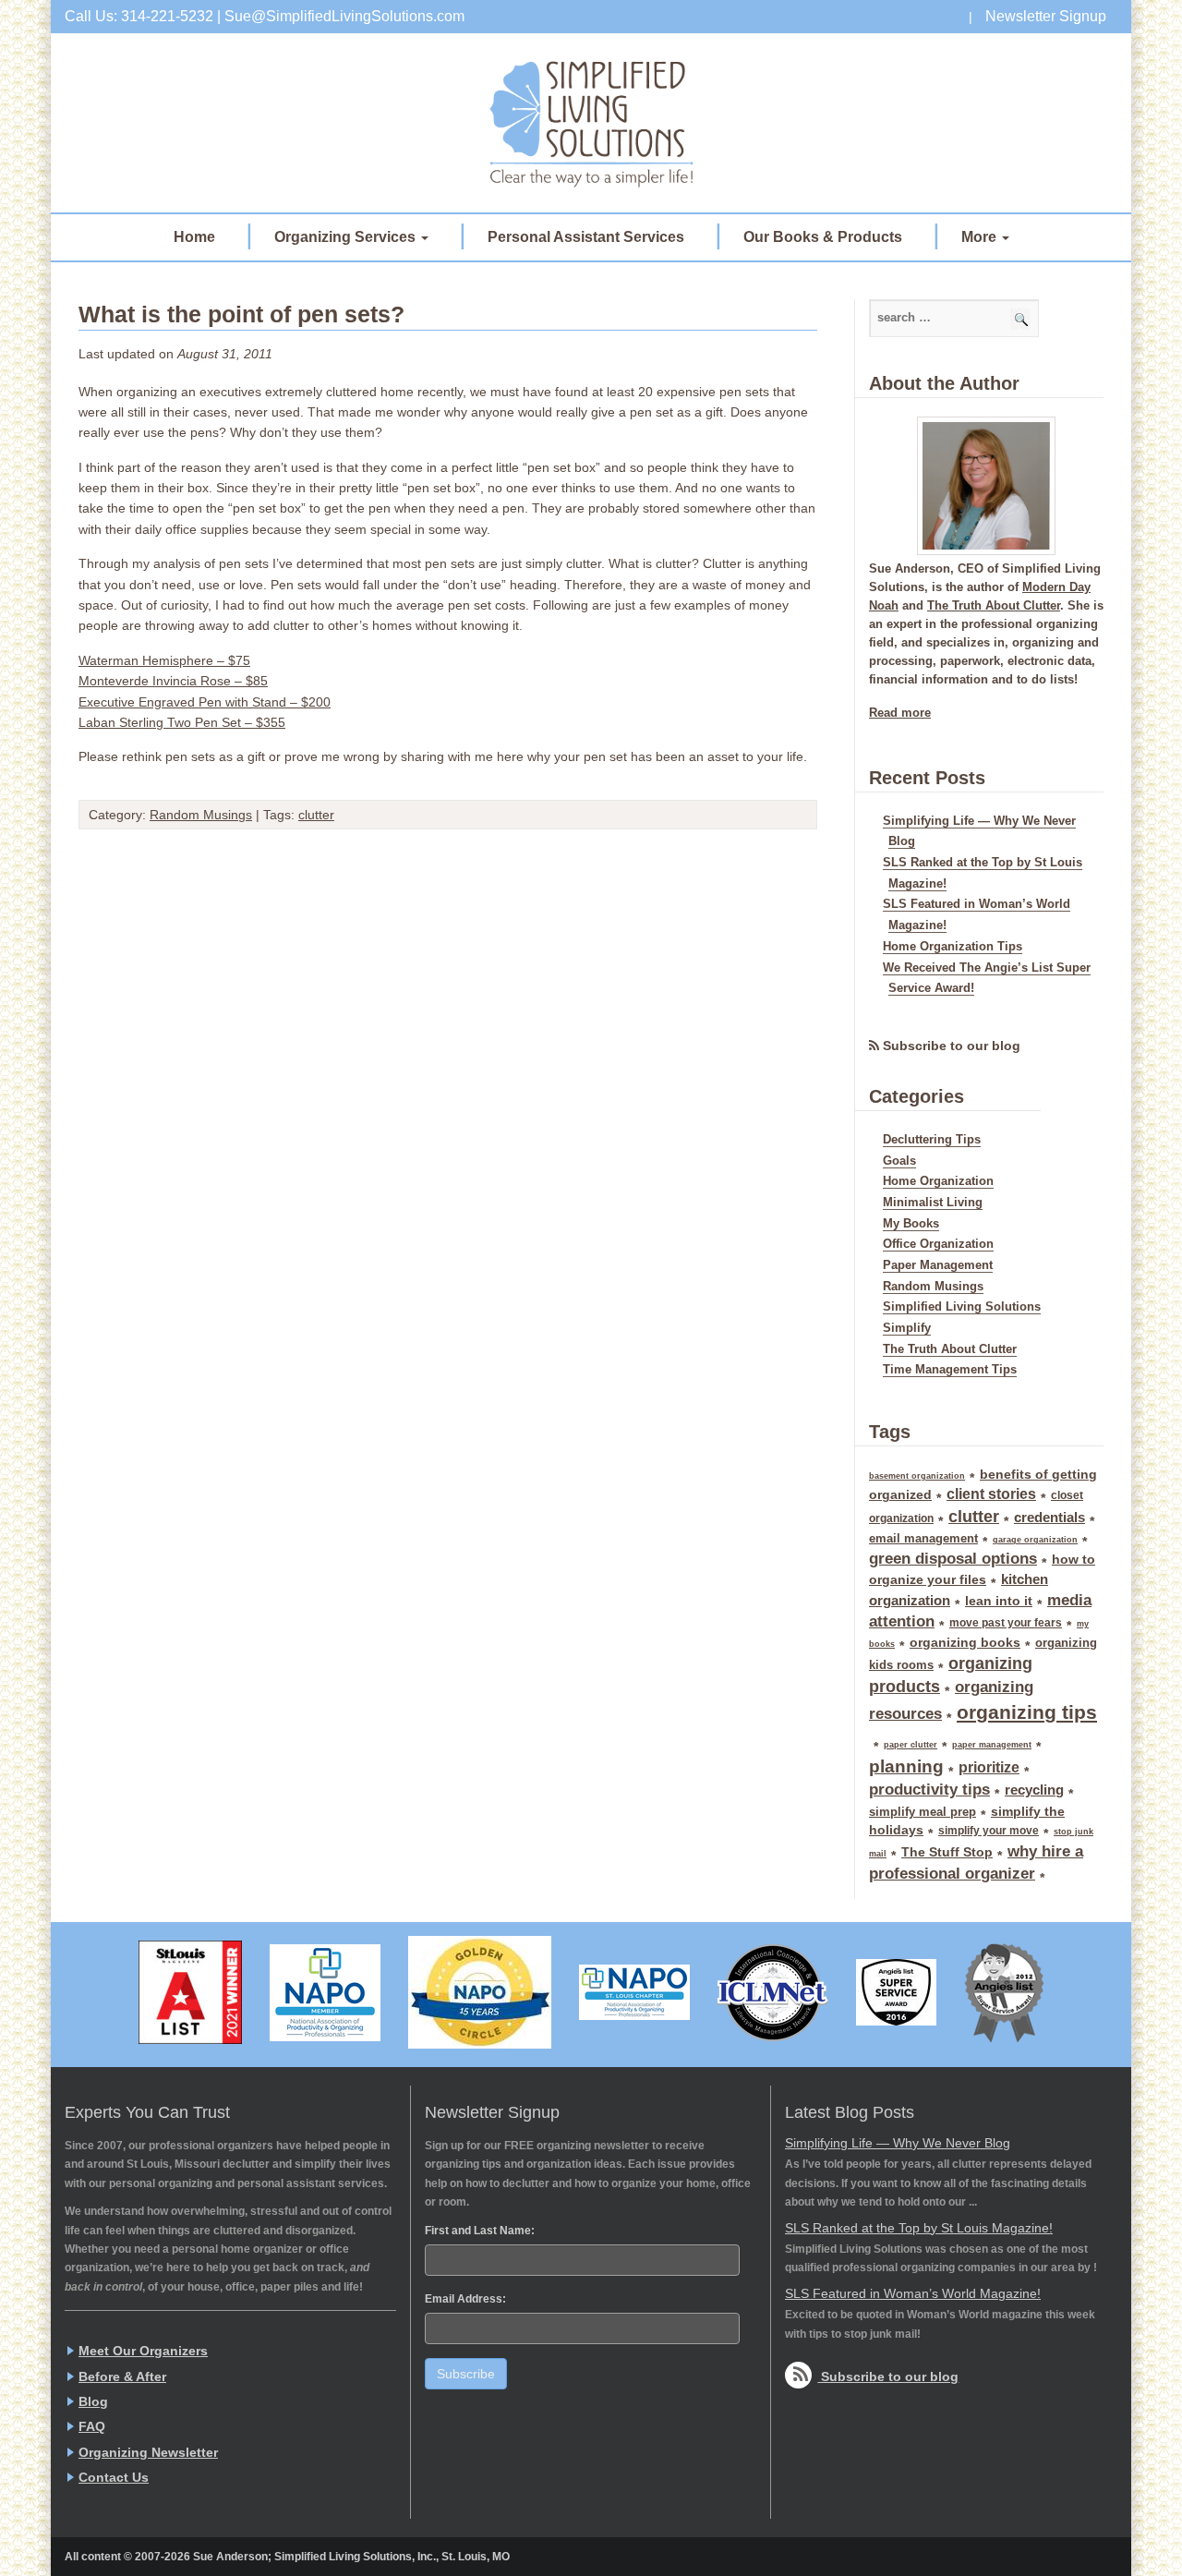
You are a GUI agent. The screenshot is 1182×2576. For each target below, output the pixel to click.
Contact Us (114, 2477)
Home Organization (938, 1181)
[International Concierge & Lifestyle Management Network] (773, 1993)
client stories (991, 1494)
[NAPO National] (325, 1993)
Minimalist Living (933, 1203)
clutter (316, 815)
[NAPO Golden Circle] (480, 1992)
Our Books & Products (823, 237)
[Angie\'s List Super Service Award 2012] (1004, 1993)
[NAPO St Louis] (634, 1992)
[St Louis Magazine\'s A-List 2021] (190, 1992)
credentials (1049, 1518)
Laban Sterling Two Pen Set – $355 (182, 722)
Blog (93, 2401)
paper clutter (911, 1745)
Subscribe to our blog (952, 1046)
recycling (1034, 1790)
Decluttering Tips (932, 1140)
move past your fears (1006, 1623)
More (981, 237)
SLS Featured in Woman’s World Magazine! (913, 2293)
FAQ (92, 2426)
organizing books (965, 1642)
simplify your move (989, 1831)
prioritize (989, 1767)
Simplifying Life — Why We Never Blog (898, 2143)
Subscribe (466, 2374)
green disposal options (953, 1559)
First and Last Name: (480, 2231)
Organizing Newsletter (148, 2452)
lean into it (999, 1601)
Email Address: (465, 2299)
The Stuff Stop (947, 1852)
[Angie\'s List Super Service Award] (896, 1992)
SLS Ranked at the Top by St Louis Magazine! (919, 2228)
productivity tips (929, 1790)
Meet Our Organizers (143, 2351)
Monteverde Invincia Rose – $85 (173, 681)
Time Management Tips (950, 1370)
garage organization (1035, 1540)
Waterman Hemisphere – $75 (164, 660)
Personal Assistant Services (586, 237)
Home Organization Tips (953, 947)
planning (906, 1766)
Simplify (907, 1328)
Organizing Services (347, 237)
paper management (992, 1745)
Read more (900, 713)
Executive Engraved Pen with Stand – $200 (205, 702)
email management (923, 1538)
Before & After (122, 2376)
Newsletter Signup (1046, 16)
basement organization (917, 1476)
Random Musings (201, 815)
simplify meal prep (923, 1812)
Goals (899, 1161)
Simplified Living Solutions (591, 123)
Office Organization (938, 1244)
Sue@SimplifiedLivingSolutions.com (344, 16)
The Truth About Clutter (994, 606)
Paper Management (938, 1265)
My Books (911, 1224)
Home (194, 237)
